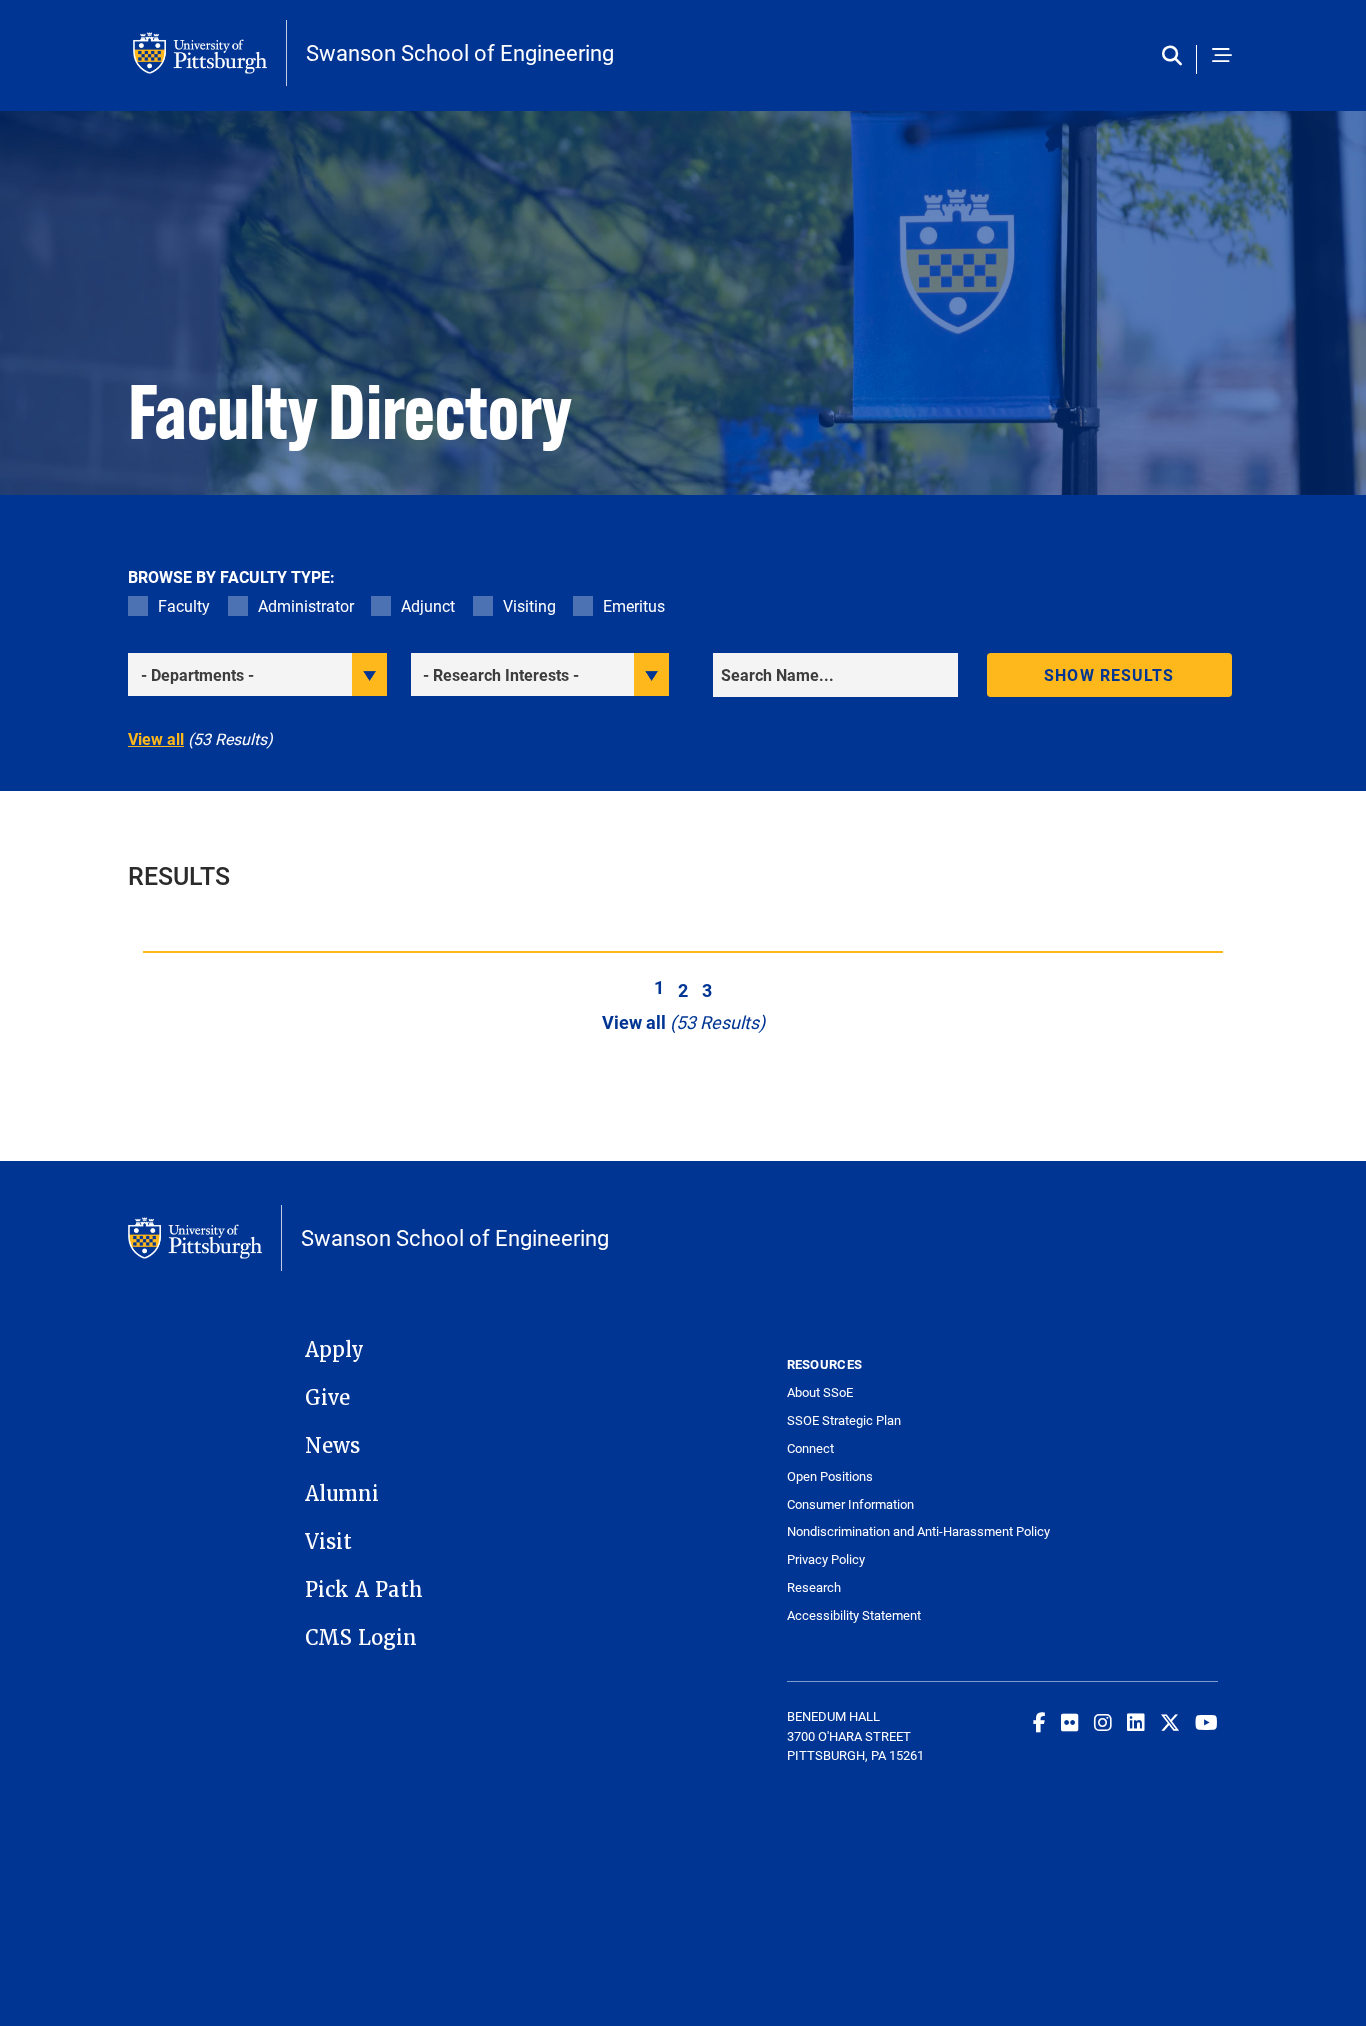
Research (814, 1587)
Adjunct (428, 605)
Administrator (306, 605)
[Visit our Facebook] (1039, 1722)
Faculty (184, 605)
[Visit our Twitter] (1170, 1722)
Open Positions (830, 1476)
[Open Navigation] (1222, 56)
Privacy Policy (826, 1559)
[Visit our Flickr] (1070, 1722)
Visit (328, 1542)
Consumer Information (850, 1504)
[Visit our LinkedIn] (1136, 1722)
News (332, 1446)
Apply (334, 1350)
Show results (1109, 674)
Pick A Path (364, 1590)
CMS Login (361, 1638)
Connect (810, 1448)
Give (327, 1398)
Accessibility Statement (854, 1615)
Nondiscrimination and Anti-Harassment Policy (895, 1531)
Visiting (529, 605)
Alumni (342, 1494)
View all (156, 738)
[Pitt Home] (210, 53)
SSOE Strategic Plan (844, 1420)
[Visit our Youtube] (1206, 1722)
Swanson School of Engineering (460, 53)
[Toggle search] (1176, 56)
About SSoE (820, 1392)
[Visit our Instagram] (1103, 1722)
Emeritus (634, 605)
